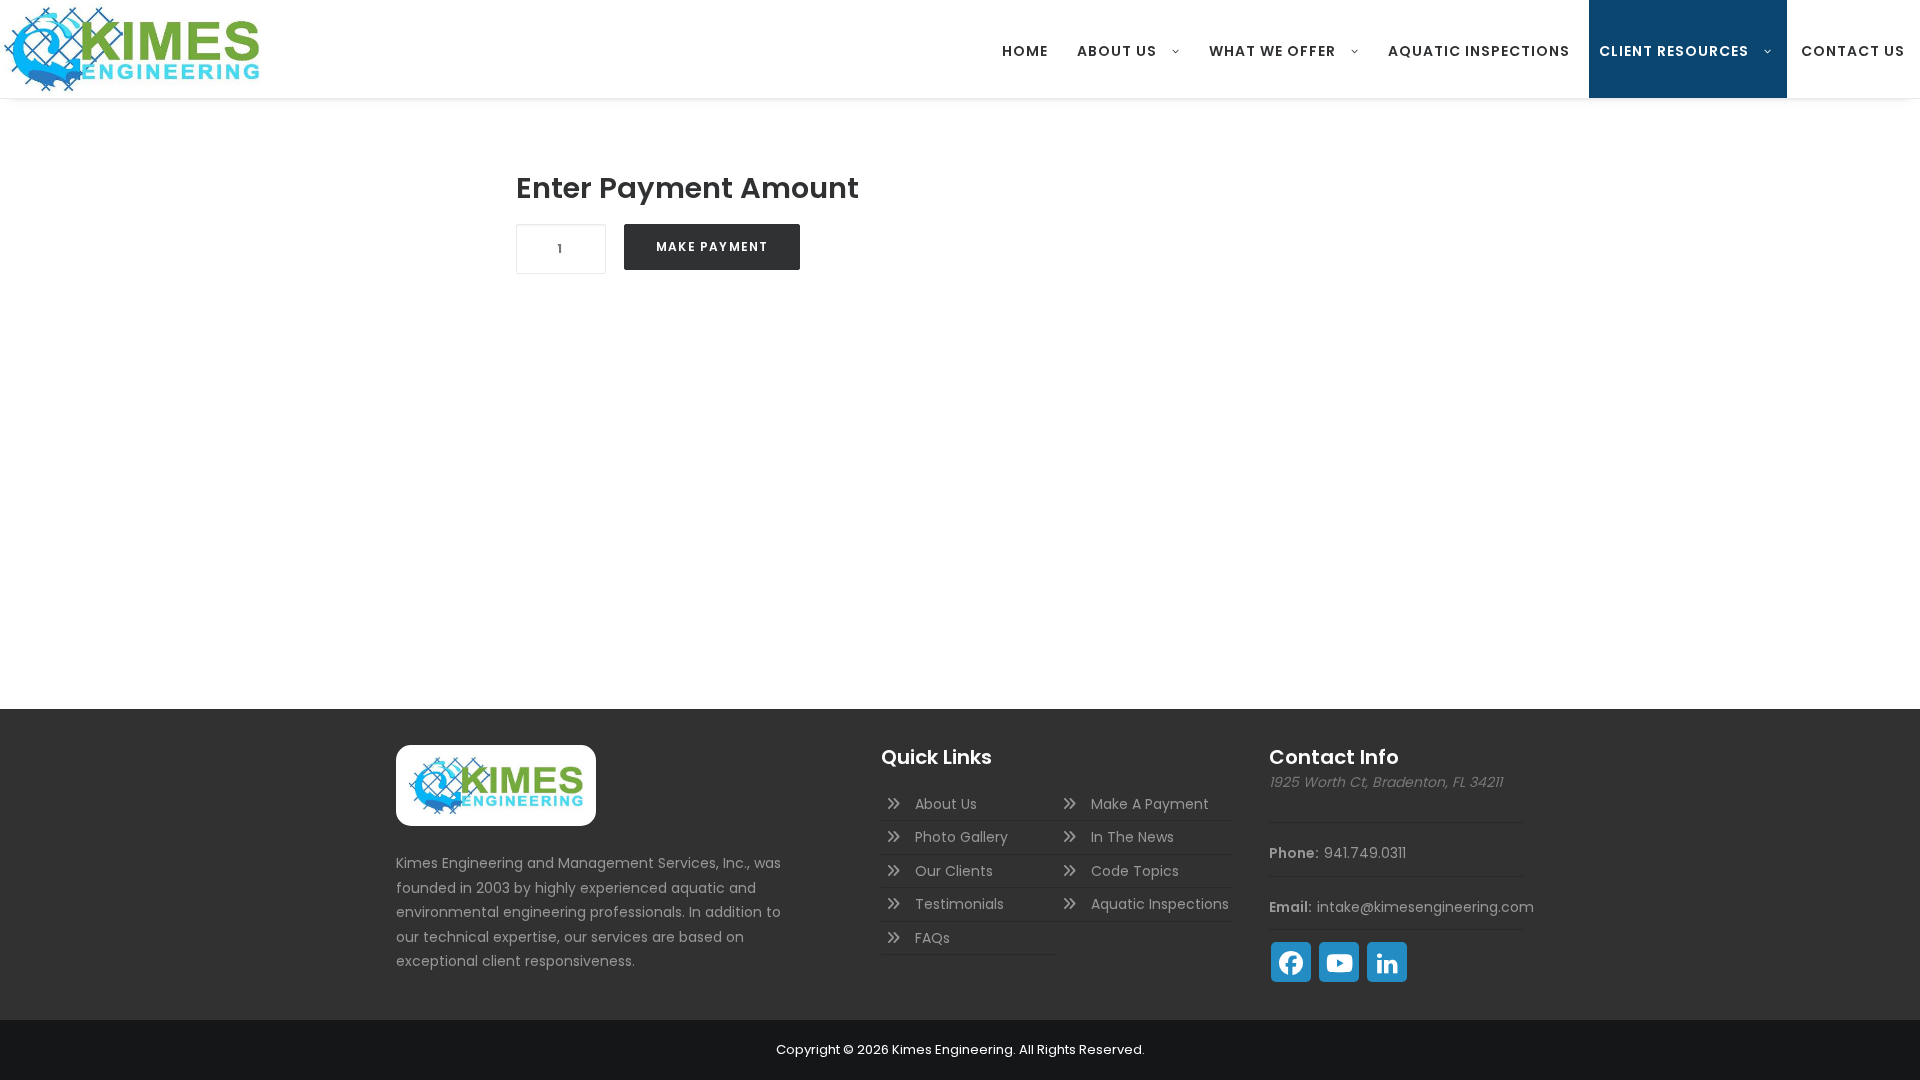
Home (1025, 51)
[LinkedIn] (1387, 962)
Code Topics (1135, 871)
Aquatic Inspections (1479, 51)
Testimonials (959, 904)
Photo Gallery (961, 837)
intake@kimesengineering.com (1425, 907)
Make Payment (712, 246)
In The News (1132, 837)
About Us (1117, 51)
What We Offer (1272, 51)
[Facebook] (1291, 962)
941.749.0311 (1365, 853)
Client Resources (1674, 51)
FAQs (932, 938)
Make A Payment (1150, 804)
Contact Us (1853, 51)
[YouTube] (1339, 962)
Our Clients (954, 871)
